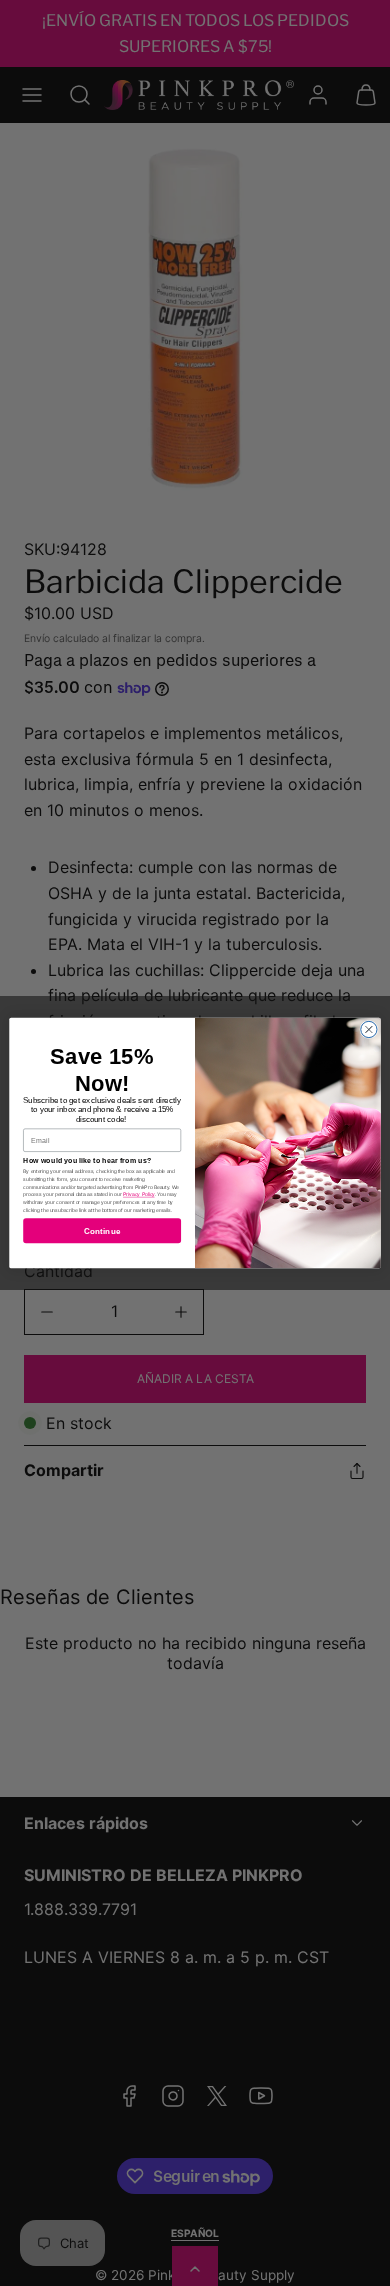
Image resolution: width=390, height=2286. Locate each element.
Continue (102, 1230)
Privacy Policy (139, 1195)
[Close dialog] (369, 1029)
